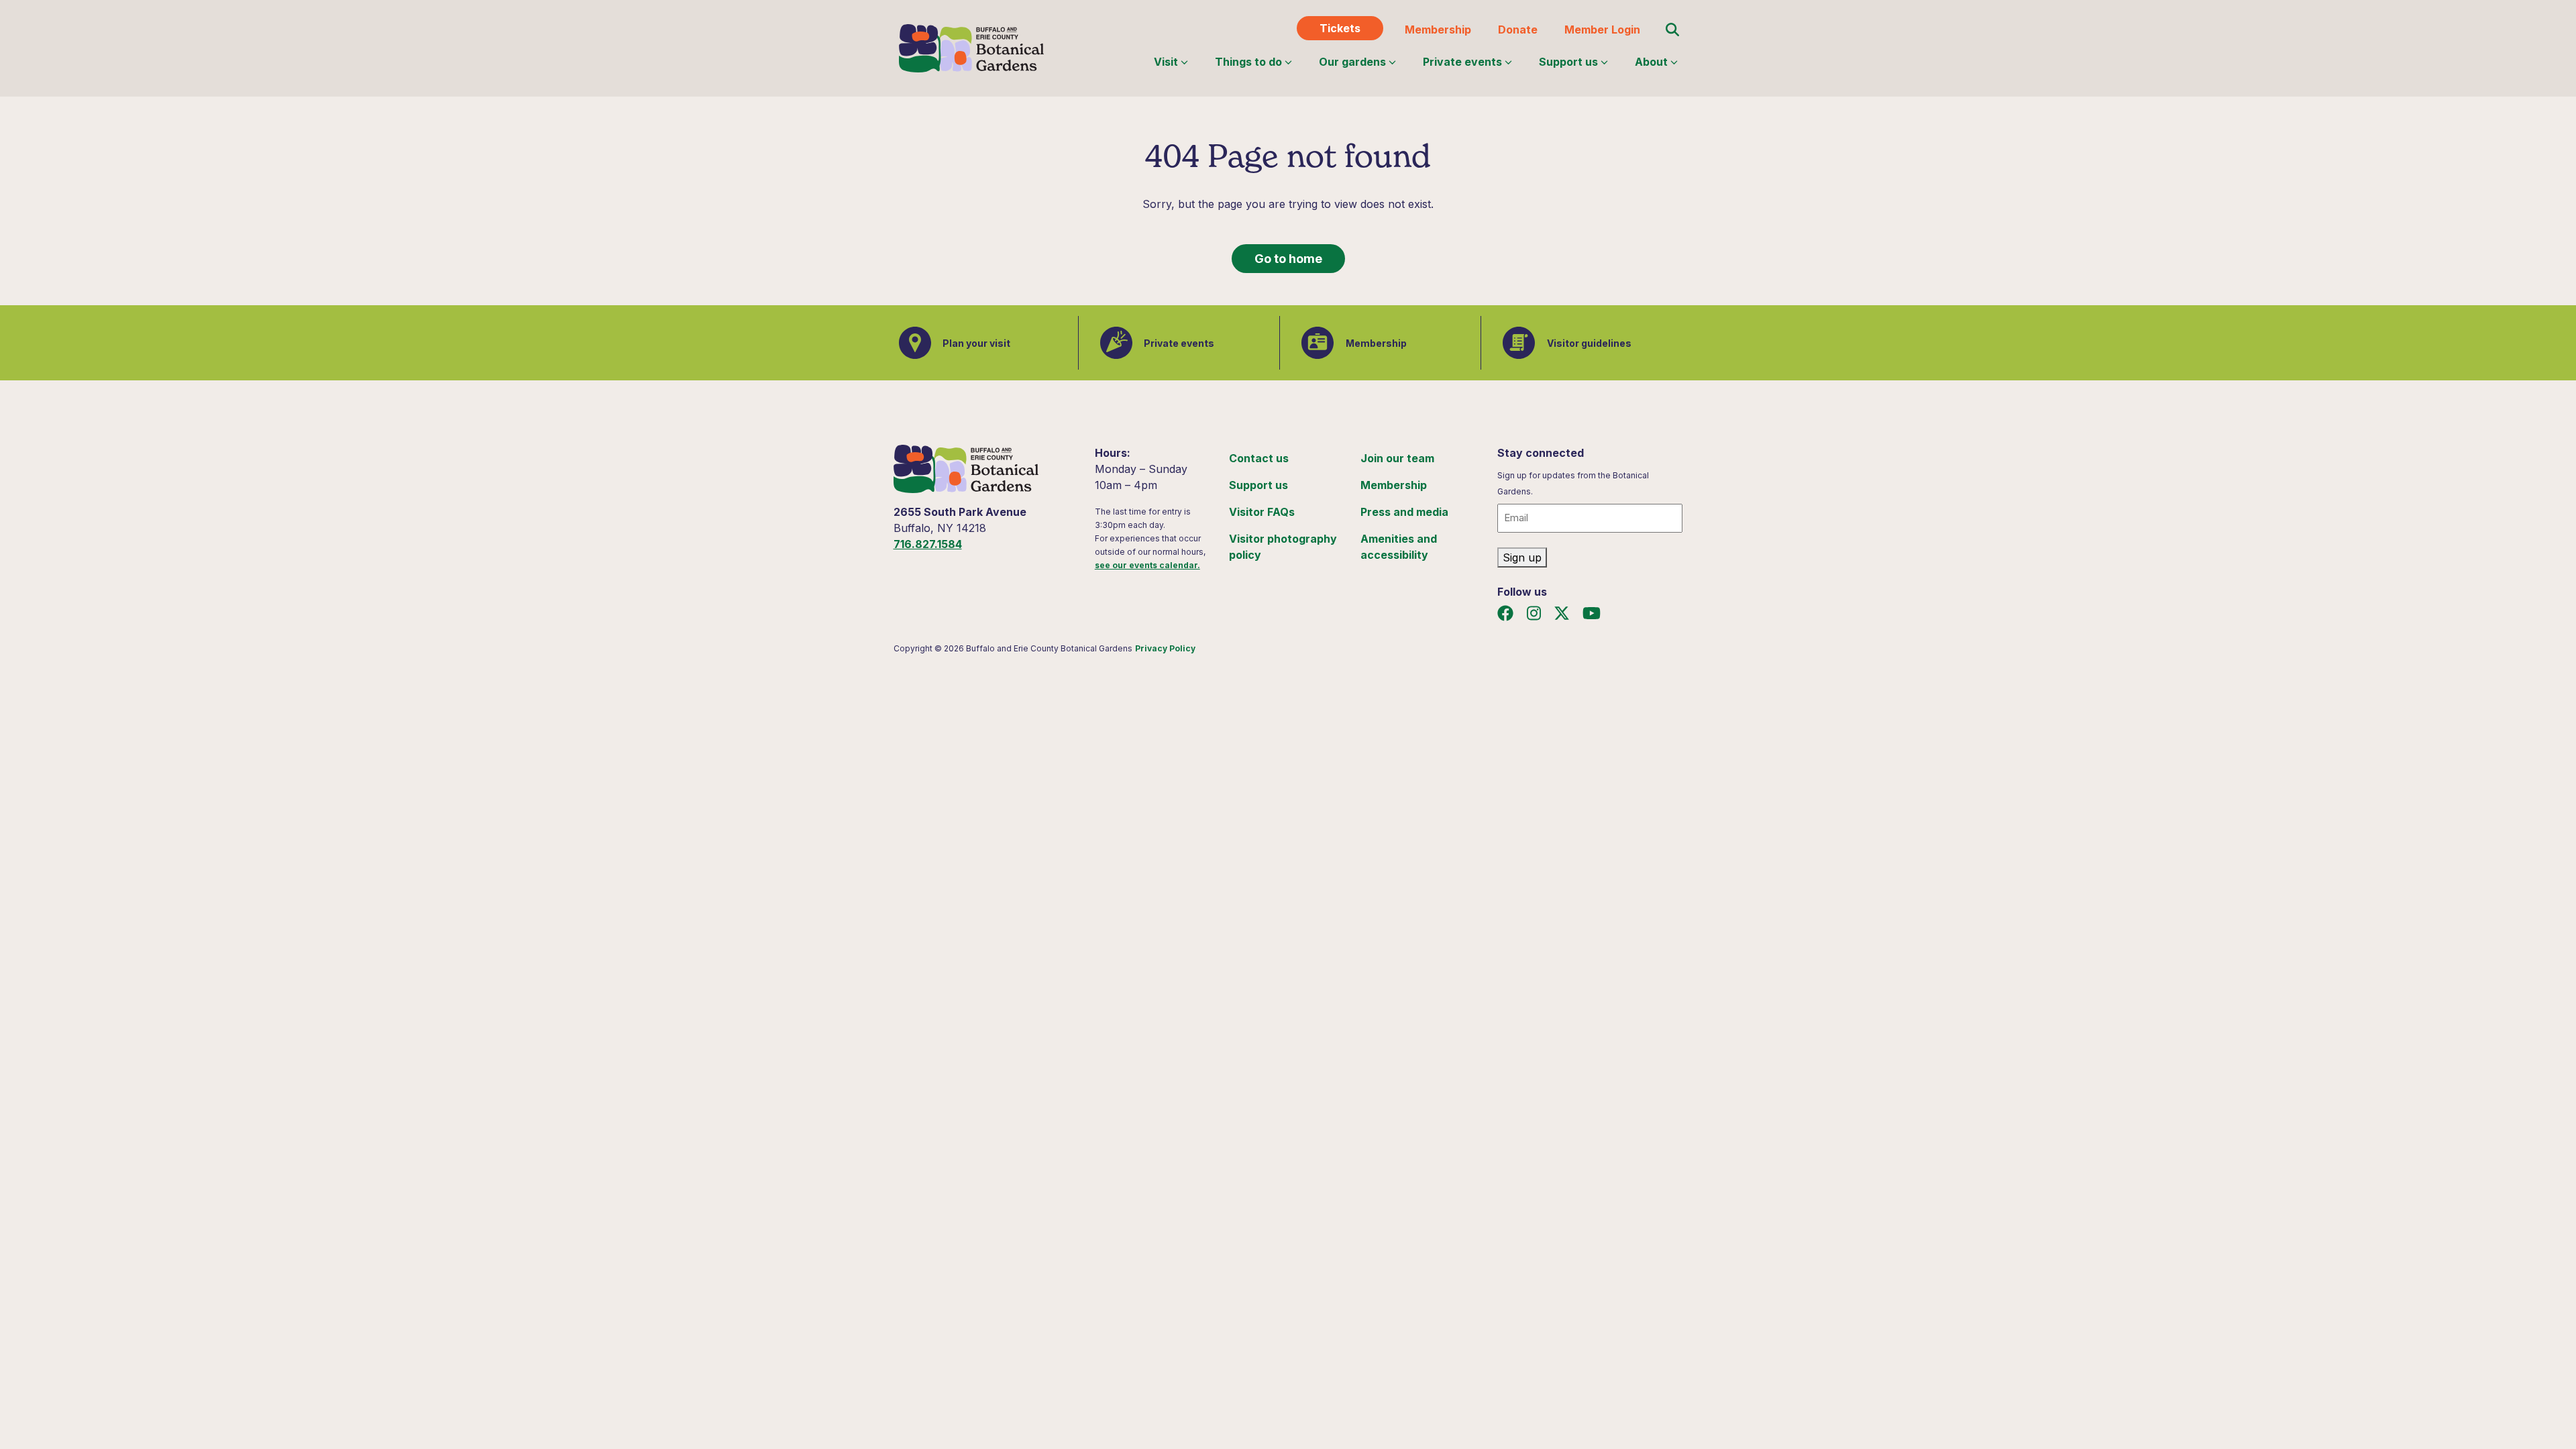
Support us (1568, 62)
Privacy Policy (1165, 648)
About (1651, 62)
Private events (1462, 62)
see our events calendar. (1147, 565)
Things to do (1248, 62)
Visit (1166, 62)
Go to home (1288, 259)
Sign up (1522, 557)
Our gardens (1352, 62)
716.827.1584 (928, 544)
